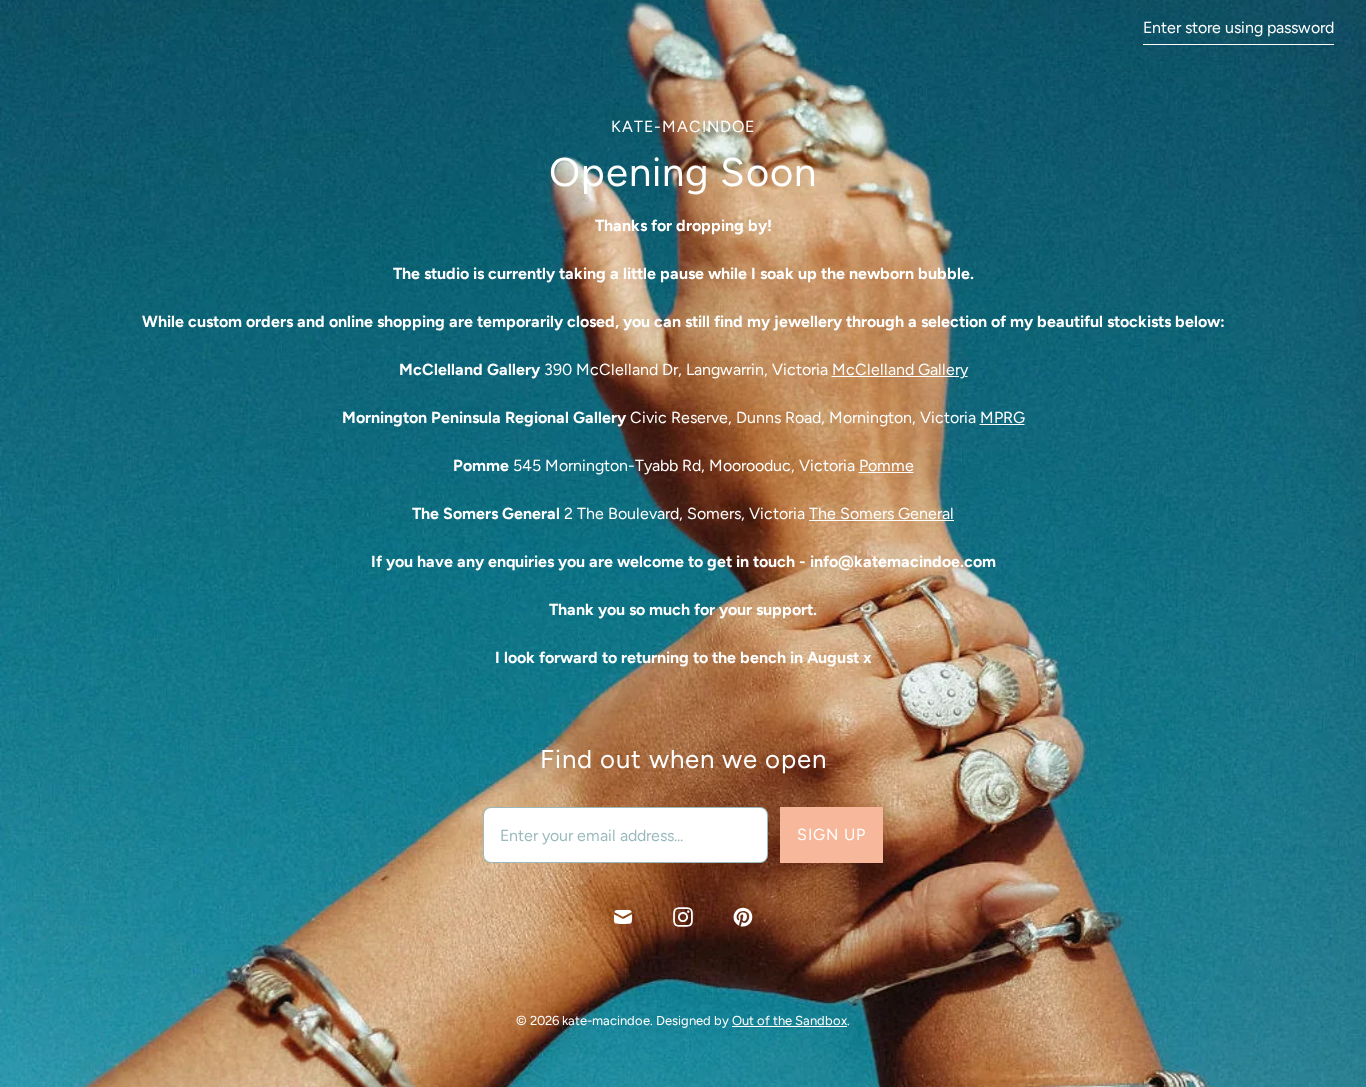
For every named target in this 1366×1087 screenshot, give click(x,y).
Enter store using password (1238, 27)
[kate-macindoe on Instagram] (683, 917)
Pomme (886, 465)
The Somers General (881, 513)
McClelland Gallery (900, 369)
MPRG (1002, 417)
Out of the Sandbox (789, 1020)
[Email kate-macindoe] (623, 917)
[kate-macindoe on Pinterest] (743, 917)
